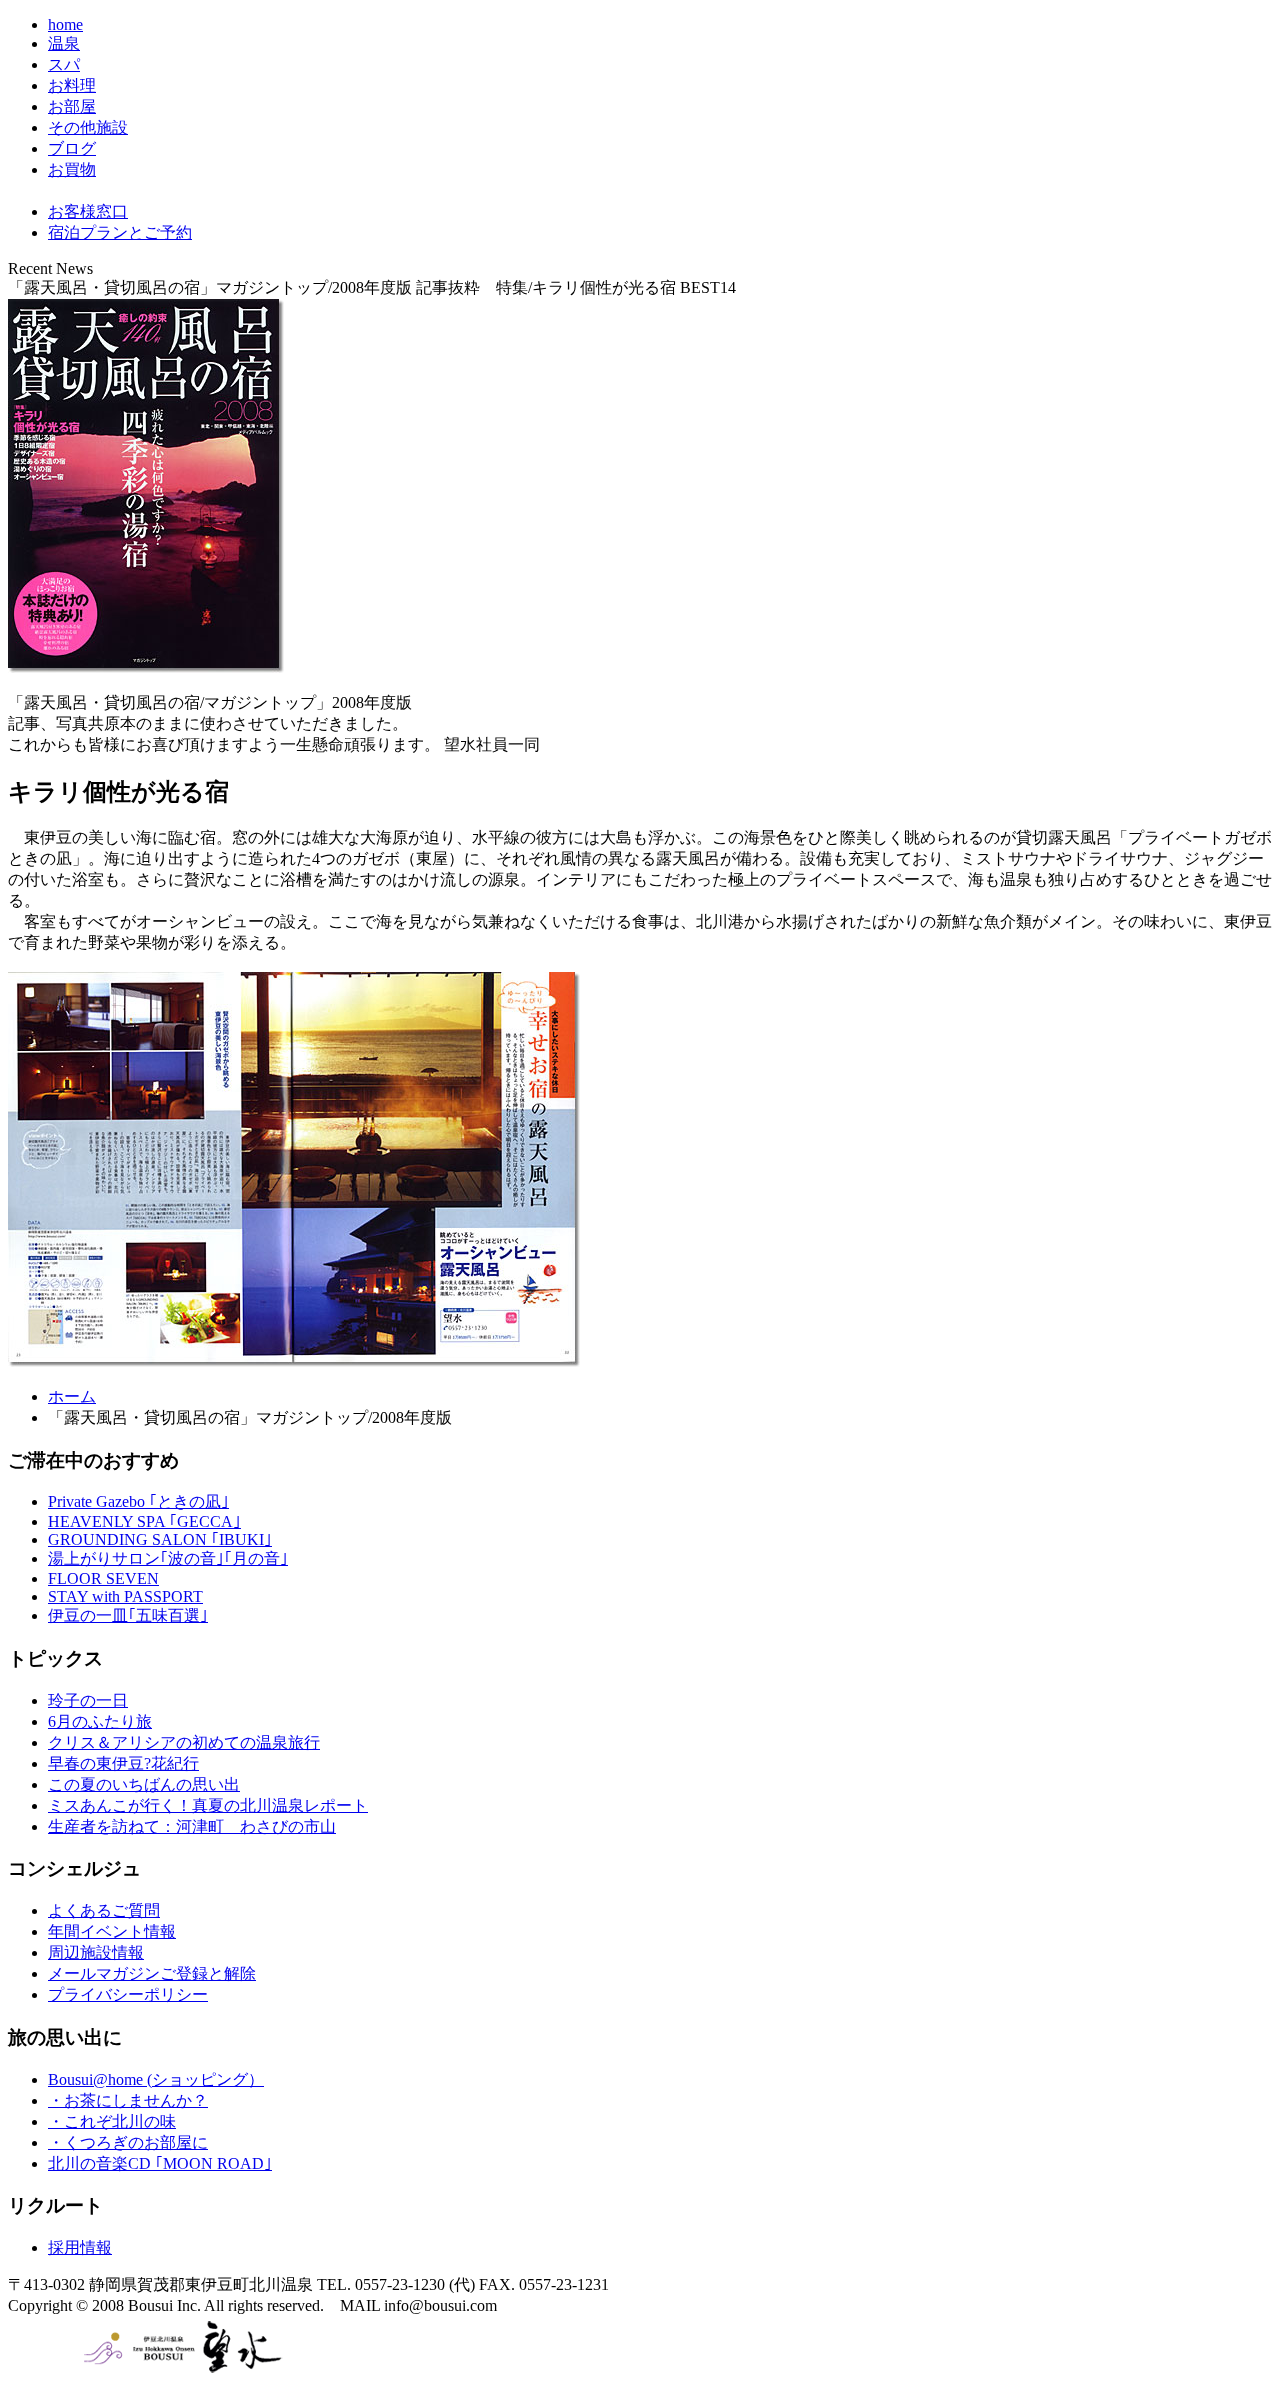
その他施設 (88, 127)
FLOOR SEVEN (103, 1578)
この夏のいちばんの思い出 (144, 1784)
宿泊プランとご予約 (120, 232)
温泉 (64, 43)
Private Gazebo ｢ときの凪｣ (138, 1501)
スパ (64, 64)
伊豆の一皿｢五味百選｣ (128, 1615)
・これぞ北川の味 (112, 2121)
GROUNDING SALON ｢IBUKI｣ (160, 1539)
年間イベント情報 (112, 1931)
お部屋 (72, 106)
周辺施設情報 (96, 1952)
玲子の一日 (88, 1700)
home (65, 24)
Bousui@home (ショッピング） (156, 2079)
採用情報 (80, 2247)
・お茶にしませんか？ (128, 2100)
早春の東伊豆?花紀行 (123, 1763)
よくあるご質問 (104, 1910)
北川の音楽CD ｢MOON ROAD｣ (160, 2163)
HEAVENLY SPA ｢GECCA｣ (144, 1521)
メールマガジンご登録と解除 (152, 1973)
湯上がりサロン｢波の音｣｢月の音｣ (168, 1558)
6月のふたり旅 (100, 1721)
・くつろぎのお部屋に (128, 2142)
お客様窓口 (88, 211)
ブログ (72, 148)
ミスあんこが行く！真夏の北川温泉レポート (208, 1805)
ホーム (72, 1396)
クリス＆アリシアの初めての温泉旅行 (184, 1742)
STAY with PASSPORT (125, 1596)
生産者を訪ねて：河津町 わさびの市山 (192, 1826)
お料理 (72, 85)
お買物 (72, 169)
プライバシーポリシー (128, 1994)
